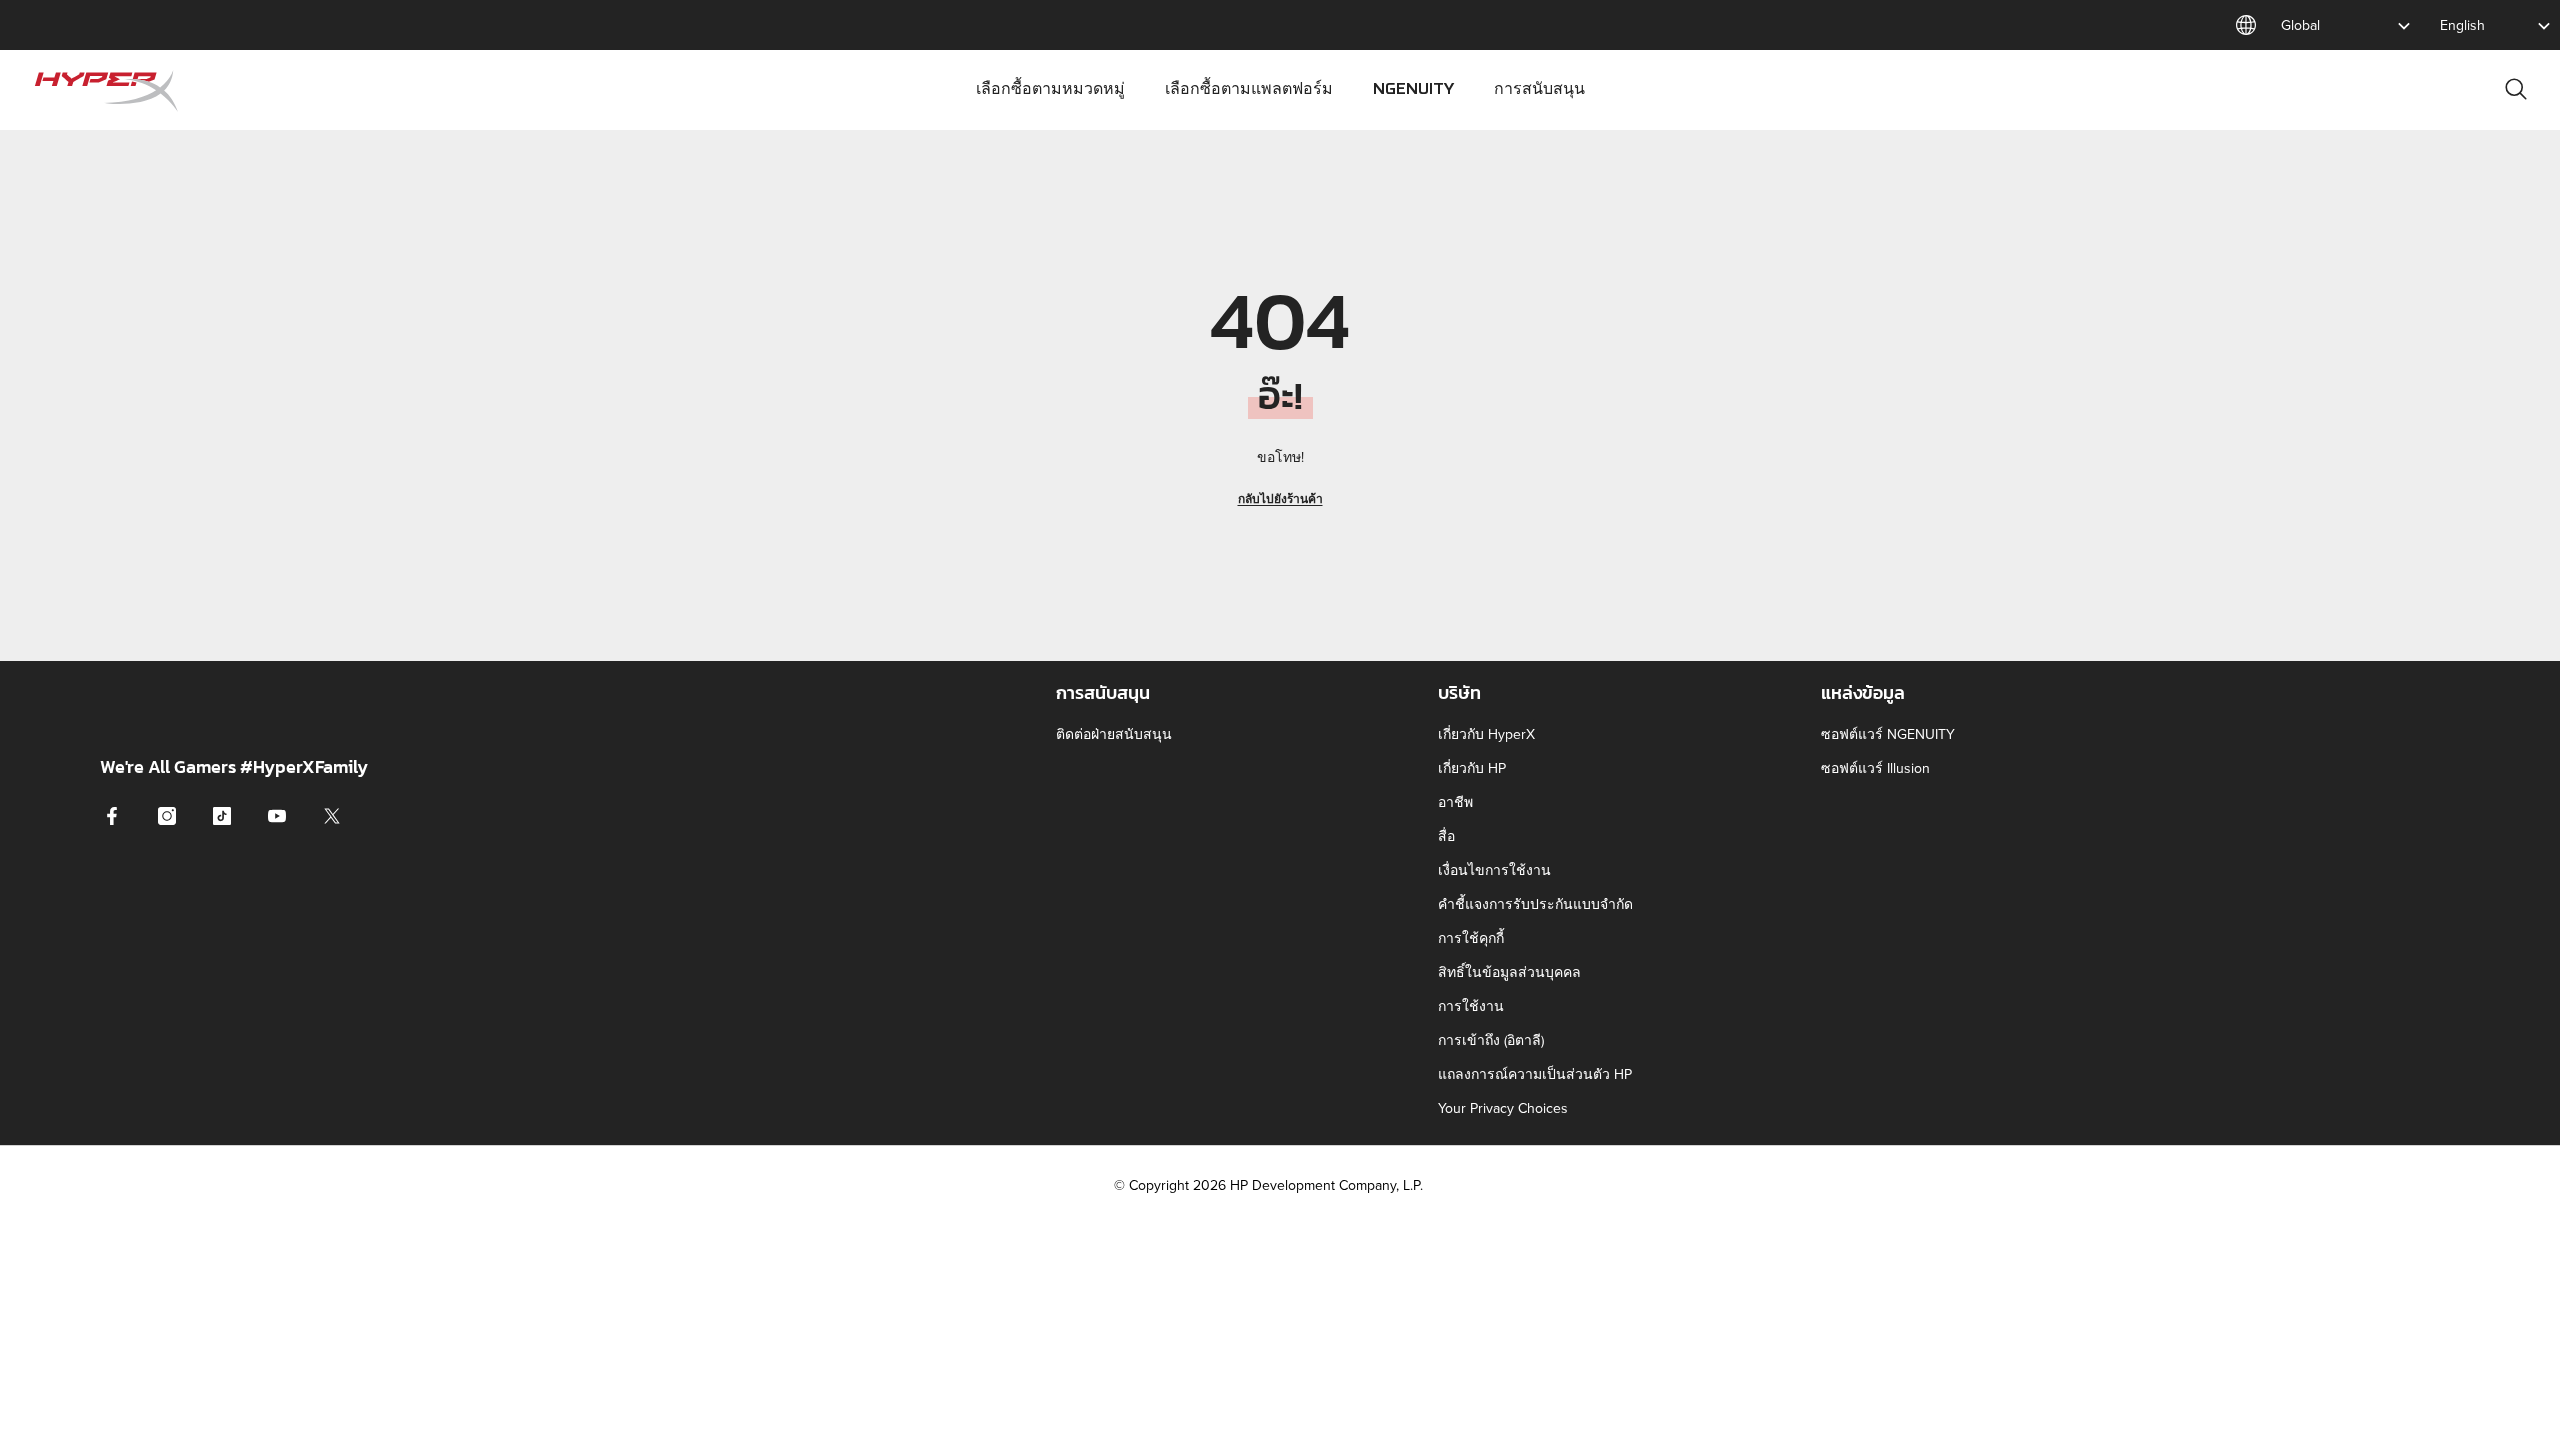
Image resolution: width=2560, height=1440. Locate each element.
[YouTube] (277, 816)
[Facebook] (112, 816)
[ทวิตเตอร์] (332, 816)
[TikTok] (222, 816)
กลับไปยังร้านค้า (1280, 498)
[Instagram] (167, 816)
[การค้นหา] (2516, 88)
